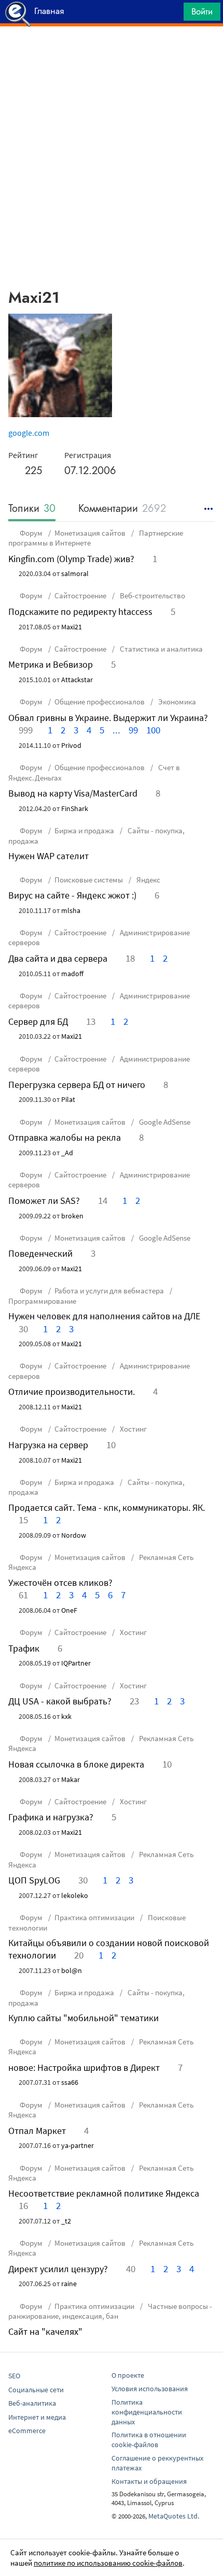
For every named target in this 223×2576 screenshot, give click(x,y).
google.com (29, 433)
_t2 (66, 2221)
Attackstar (77, 680)
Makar (71, 1779)
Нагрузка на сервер (48, 1445)
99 (133, 730)
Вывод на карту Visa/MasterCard (73, 793)
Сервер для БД (38, 1021)
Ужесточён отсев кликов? (60, 1583)
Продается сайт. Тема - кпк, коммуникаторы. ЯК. (107, 1507)
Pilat (68, 1099)
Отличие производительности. (72, 1392)
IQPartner (76, 1663)
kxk (66, 1716)
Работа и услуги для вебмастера (109, 1291)
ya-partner (78, 2145)
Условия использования (150, 2389)
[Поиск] (172, 14)
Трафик (24, 1648)
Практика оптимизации (94, 1917)
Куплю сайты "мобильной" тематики (83, 2018)
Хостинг (133, 1429)
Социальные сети (36, 2390)
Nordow (74, 1535)
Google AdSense (164, 1122)
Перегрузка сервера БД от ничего (77, 1085)
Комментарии (122, 509)
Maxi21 (72, 627)
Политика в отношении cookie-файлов (149, 2440)
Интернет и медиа (37, 2417)
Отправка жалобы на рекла (65, 1137)
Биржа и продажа (84, 830)
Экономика (176, 702)
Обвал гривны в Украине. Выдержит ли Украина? (108, 718)
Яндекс (148, 880)
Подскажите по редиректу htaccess (80, 612)
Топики (32, 509)
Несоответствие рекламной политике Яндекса (104, 2193)
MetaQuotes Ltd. (174, 2516)
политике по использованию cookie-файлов (108, 2563)
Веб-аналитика (32, 2403)
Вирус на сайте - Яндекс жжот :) (72, 895)
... (116, 730)
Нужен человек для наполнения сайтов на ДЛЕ (104, 1316)
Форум (31, 533)
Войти (202, 11)
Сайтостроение (80, 595)
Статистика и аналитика (161, 649)
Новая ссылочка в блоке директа (76, 1764)
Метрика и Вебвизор (51, 664)
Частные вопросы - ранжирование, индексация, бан (110, 2311)
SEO (14, 2376)
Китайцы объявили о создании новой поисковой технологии (109, 1949)
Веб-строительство (152, 595)
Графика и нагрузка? (51, 1817)
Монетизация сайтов (90, 533)
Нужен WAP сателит (48, 856)
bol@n (72, 1970)
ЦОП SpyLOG (34, 1880)
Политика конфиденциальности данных (147, 2412)
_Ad (67, 1153)
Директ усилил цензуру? (58, 2269)
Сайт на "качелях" (45, 2331)
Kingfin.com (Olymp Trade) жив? (71, 559)
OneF (69, 1610)
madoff (72, 974)
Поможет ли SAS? (44, 1201)
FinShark (75, 808)
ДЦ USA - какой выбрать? (60, 1701)
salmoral (75, 573)
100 (153, 730)
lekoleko (75, 1895)
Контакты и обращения (149, 2481)
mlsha (71, 910)
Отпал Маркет (37, 2131)
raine (69, 2284)
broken (72, 1216)
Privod (71, 745)
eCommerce (27, 2431)
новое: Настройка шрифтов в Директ (84, 2067)
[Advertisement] (112, 52)
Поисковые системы (89, 880)
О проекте (128, 2375)
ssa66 (70, 2082)
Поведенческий (40, 1253)
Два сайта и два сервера (58, 958)
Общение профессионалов (100, 702)
